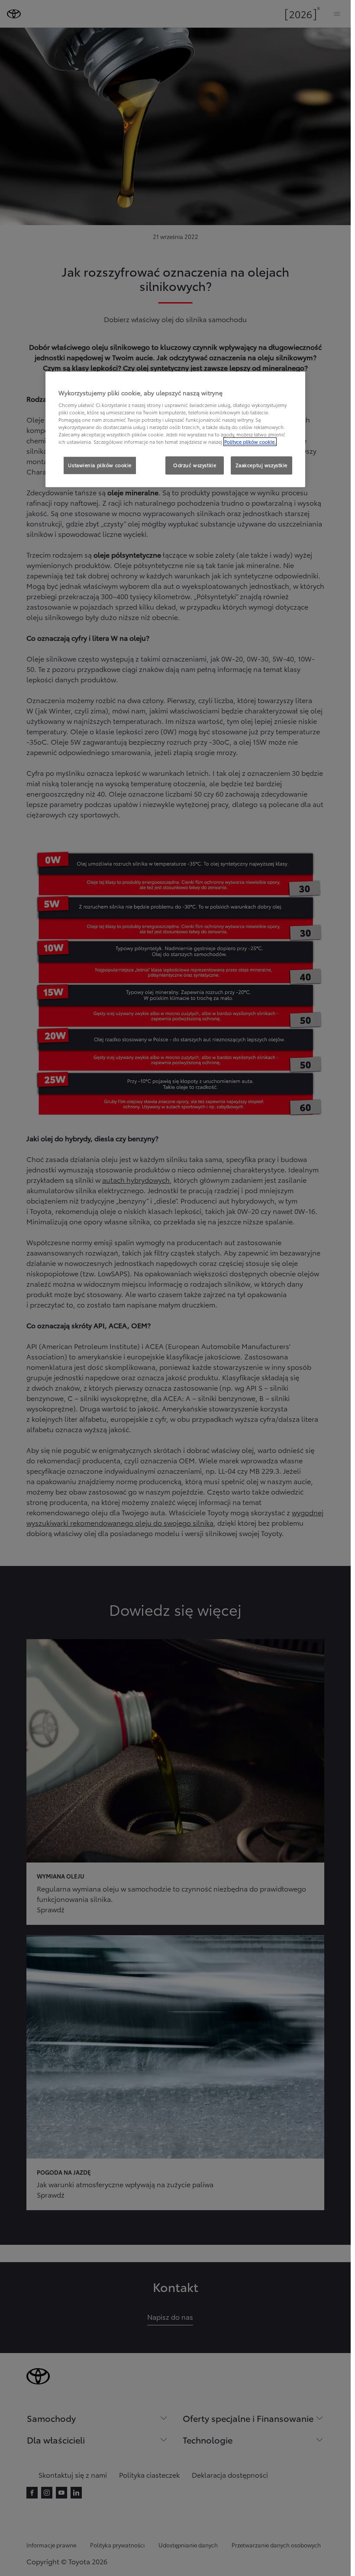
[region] (175, 429)
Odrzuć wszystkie (195, 465)
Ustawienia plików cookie (100, 465)
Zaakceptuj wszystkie (261, 465)
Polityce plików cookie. (250, 442)
